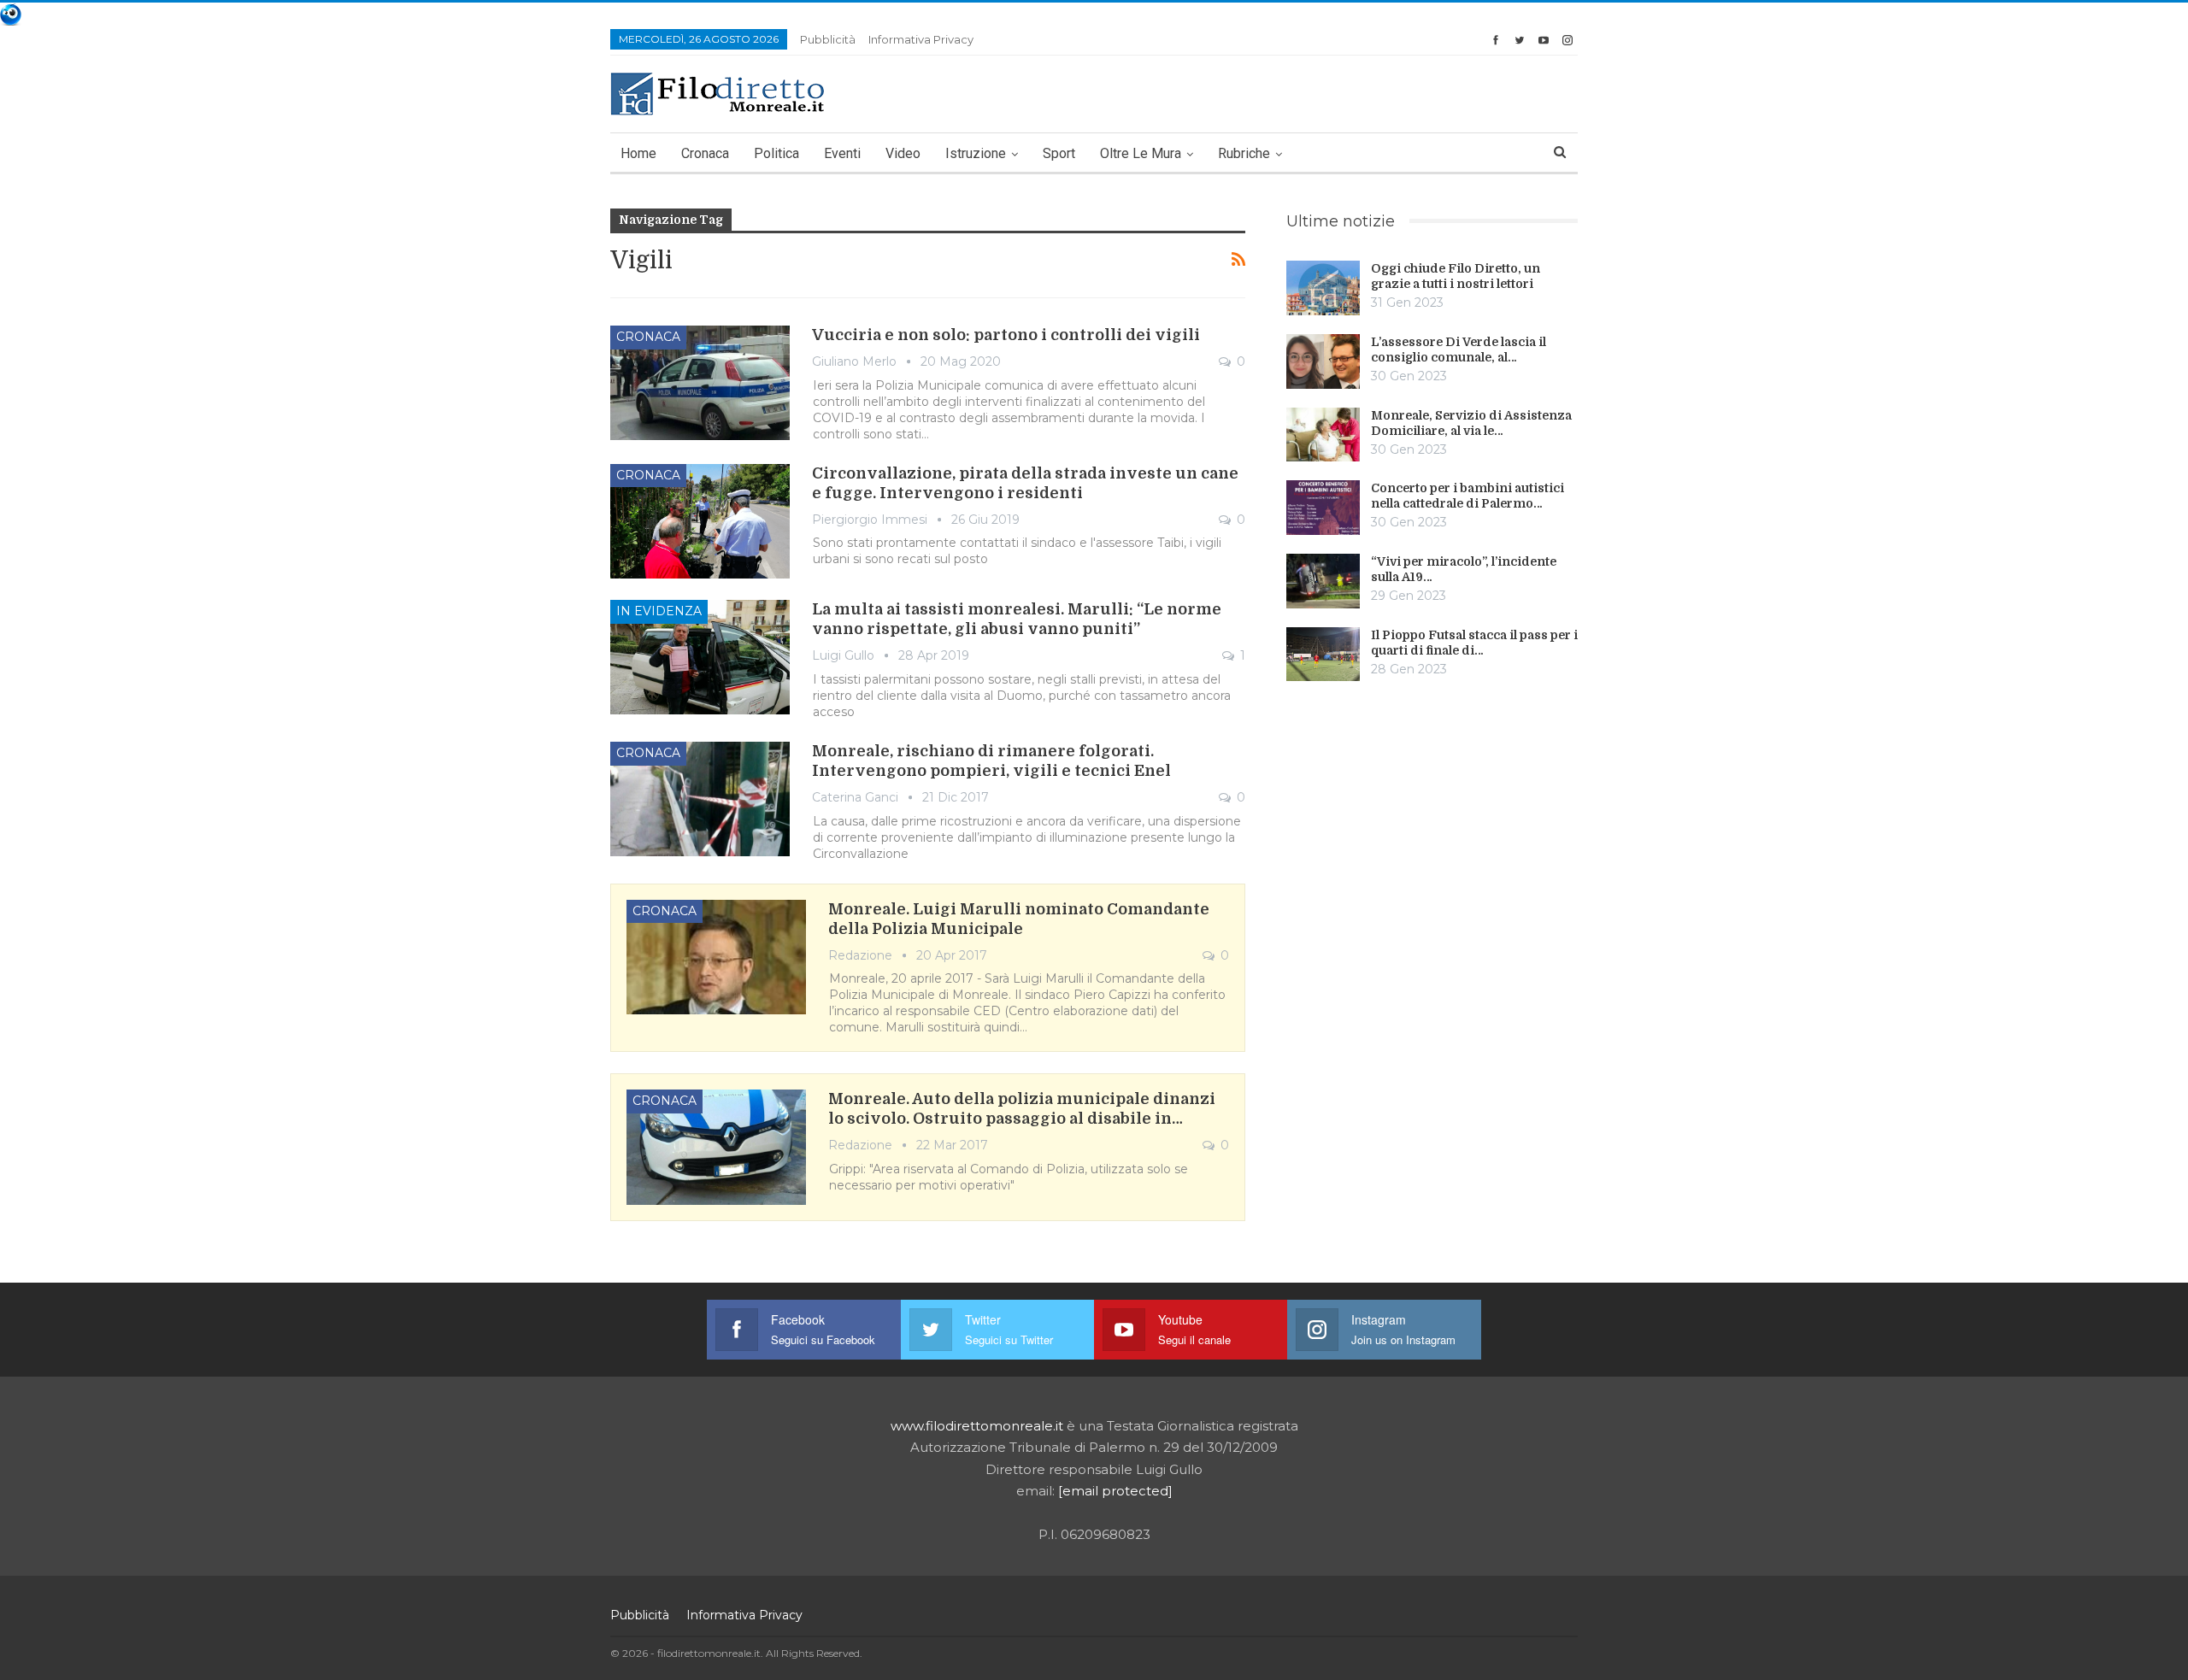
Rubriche (1244, 153)
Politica (776, 153)
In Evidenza (659, 611)
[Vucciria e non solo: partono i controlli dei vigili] (700, 383)
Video (903, 153)
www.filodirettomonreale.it (977, 1426)
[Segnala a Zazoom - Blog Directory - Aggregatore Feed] (11, 13)
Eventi (842, 153)
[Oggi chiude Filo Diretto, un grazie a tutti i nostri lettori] (1323, 288)
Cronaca (705, 153)
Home (638, 153)
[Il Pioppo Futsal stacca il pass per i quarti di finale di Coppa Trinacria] (1323, 655)
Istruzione (976, 153)
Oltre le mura (1141, 153)
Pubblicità (828, 39)
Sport (1059, 153)
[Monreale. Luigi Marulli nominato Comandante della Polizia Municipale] (716, 957)
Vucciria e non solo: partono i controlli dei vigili (1006, 335)
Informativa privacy (921, 39)
